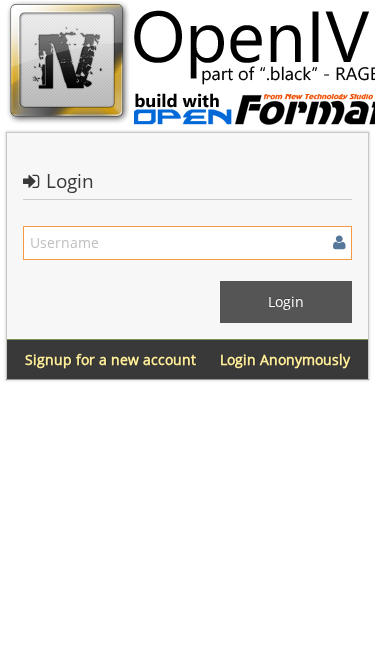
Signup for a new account (110, 359)
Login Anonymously (285, 359)
